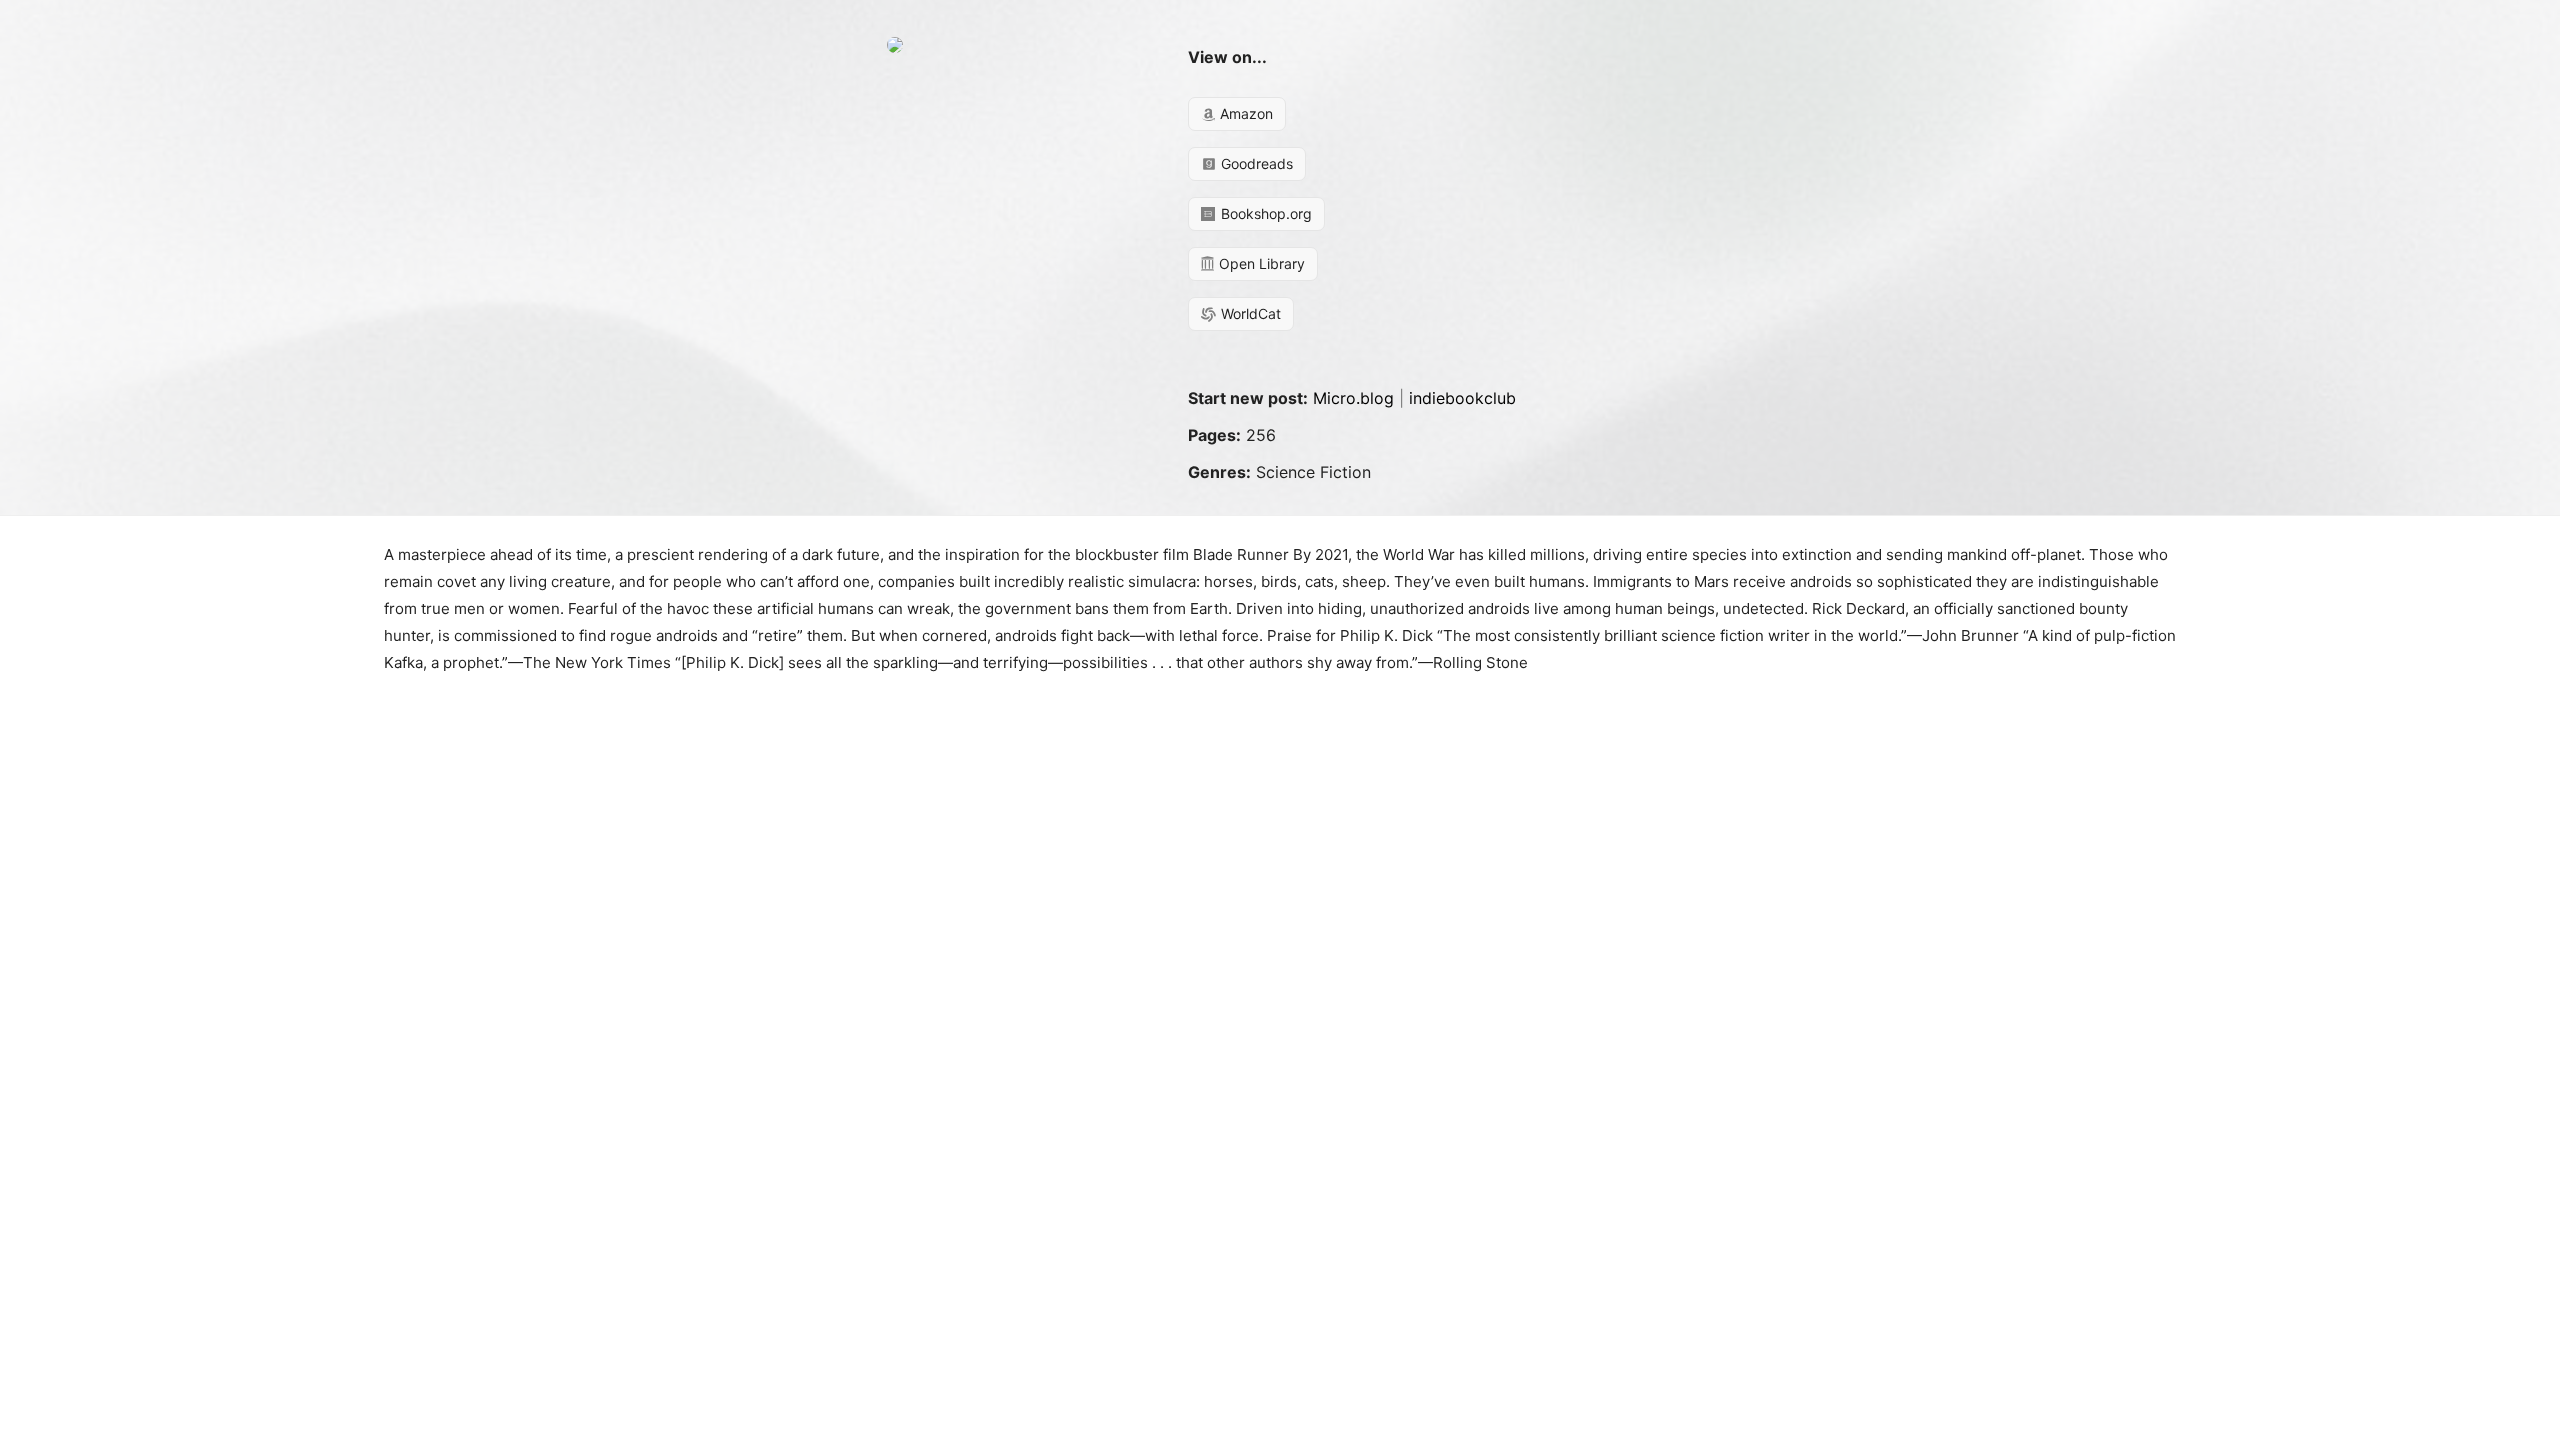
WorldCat (1249, 313)
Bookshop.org (1264, 213)
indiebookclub (1462, 398)
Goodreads (1255, 163)
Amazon (1244, 113)
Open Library (1260, 263)
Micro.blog (1353, 398)
